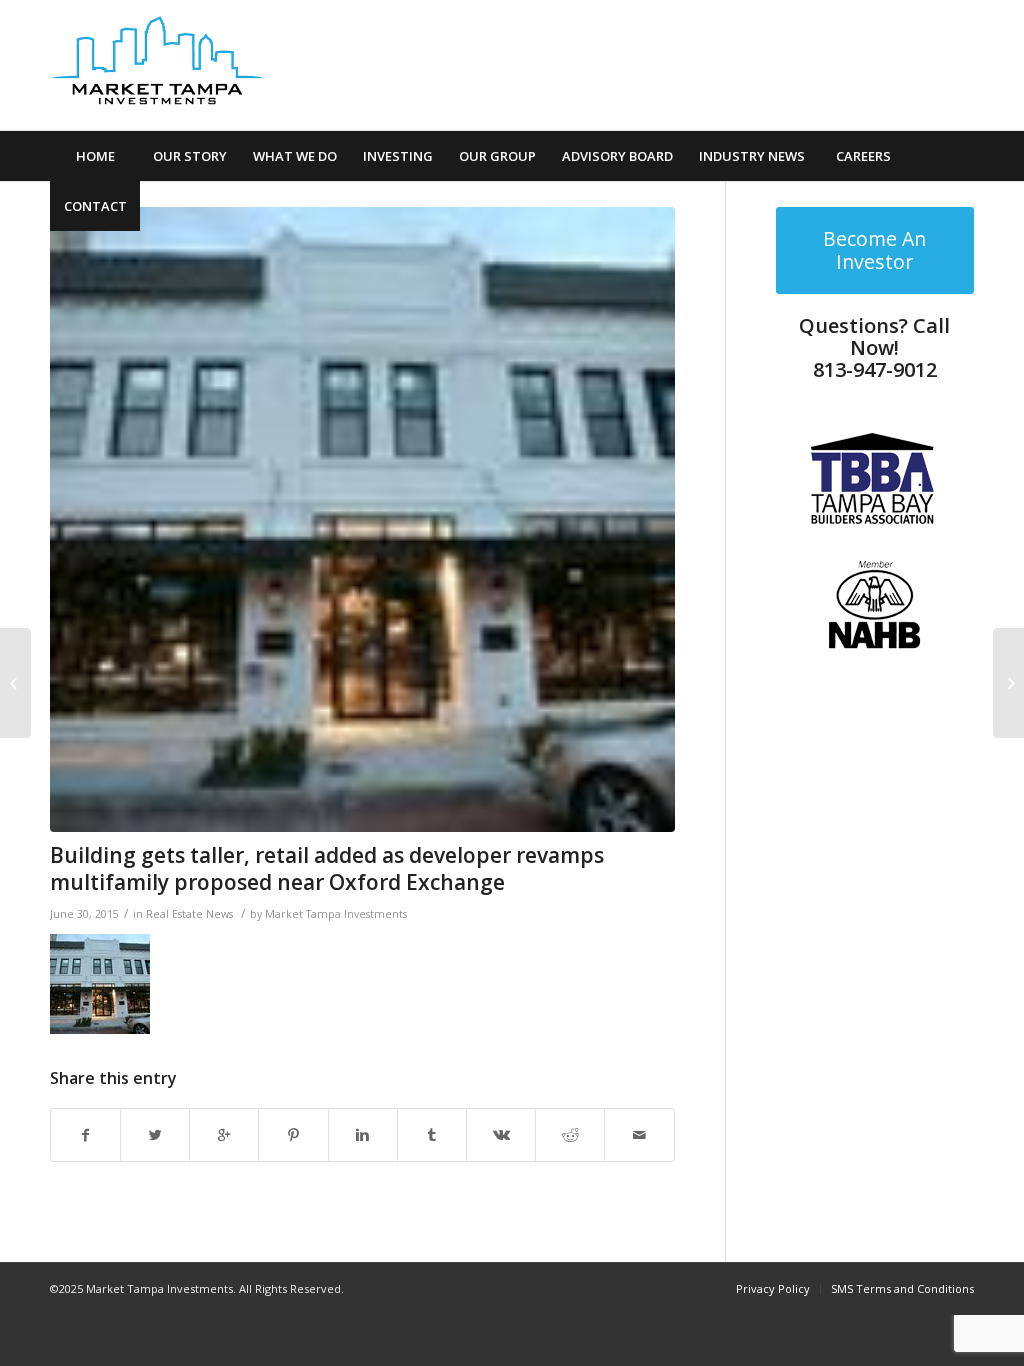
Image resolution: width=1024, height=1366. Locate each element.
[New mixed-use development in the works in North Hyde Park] (1008, 683)
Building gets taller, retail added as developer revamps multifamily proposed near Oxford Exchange (327, 868)
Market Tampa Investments (336, 914)
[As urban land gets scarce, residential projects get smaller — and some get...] (15, 683)
